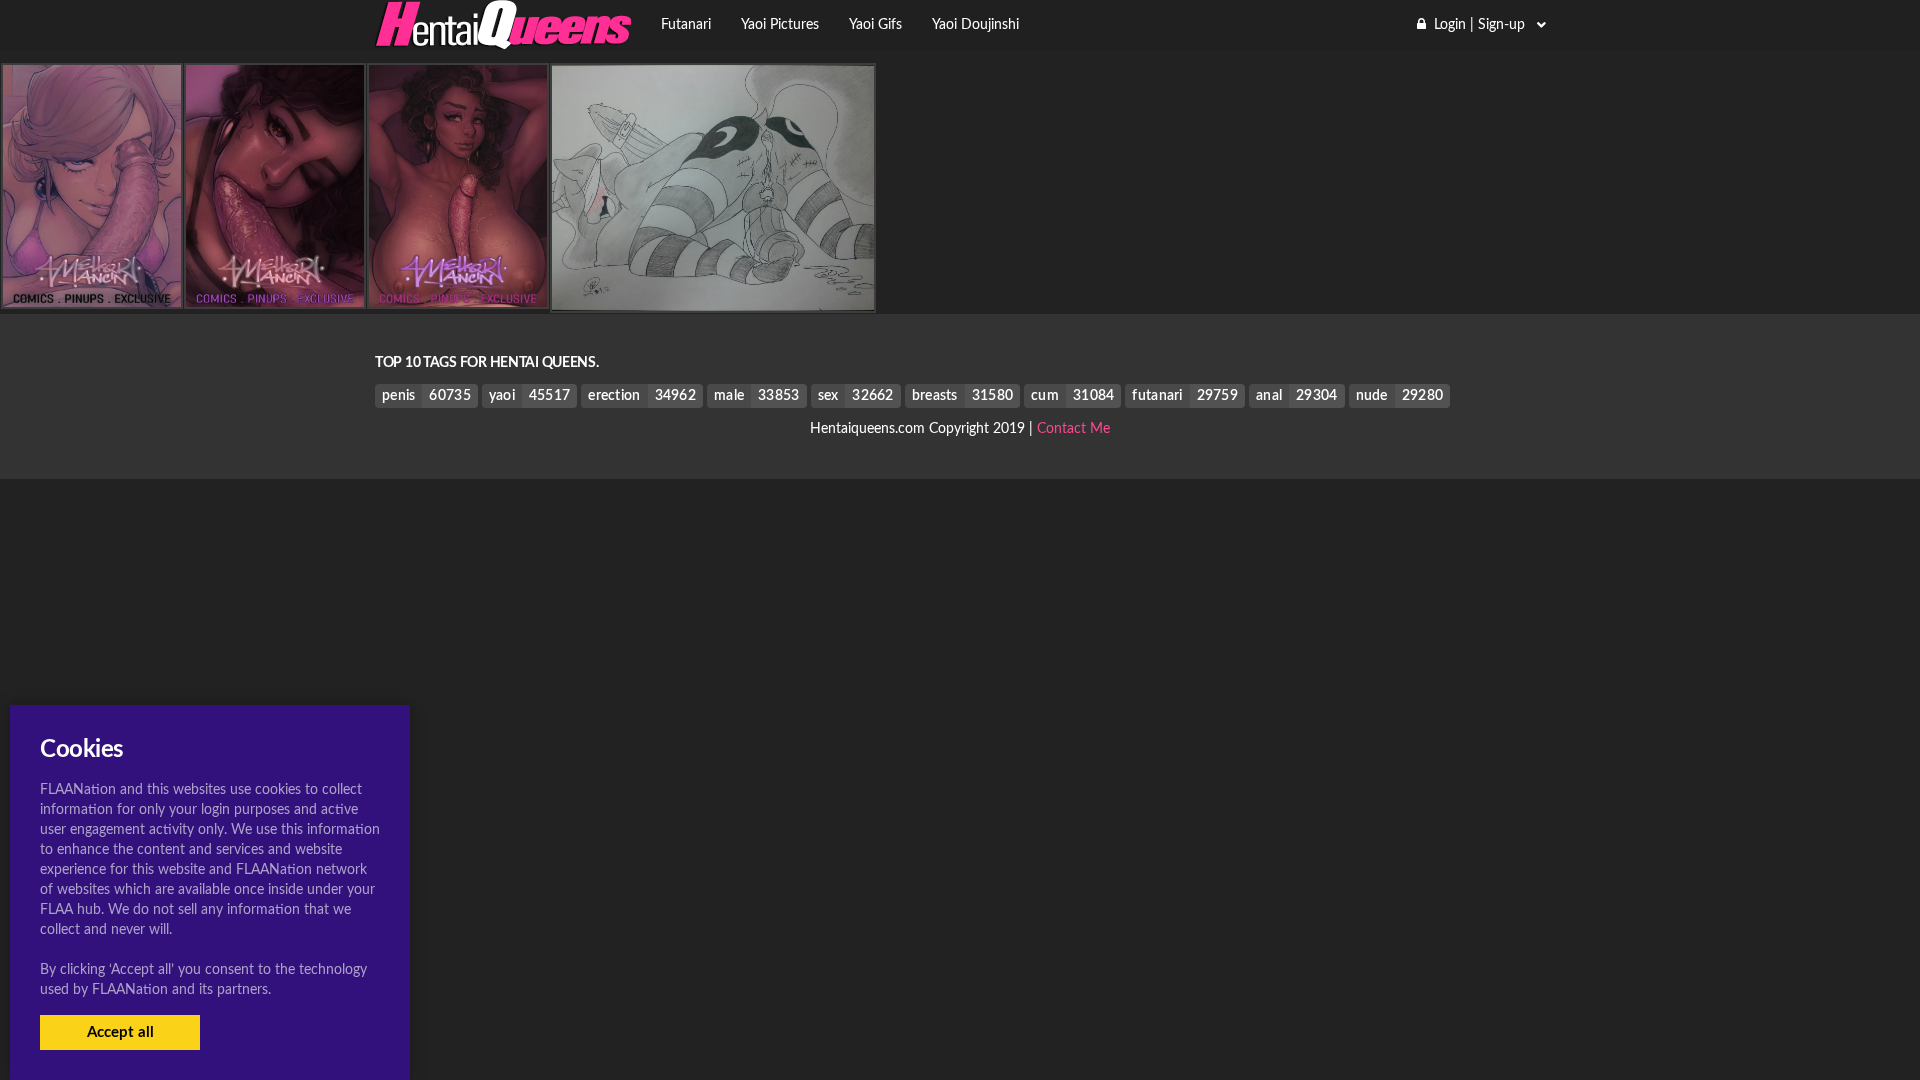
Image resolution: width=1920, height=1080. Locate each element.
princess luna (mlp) (713, 295)
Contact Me (1073, 429)
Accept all (120, 1032)
